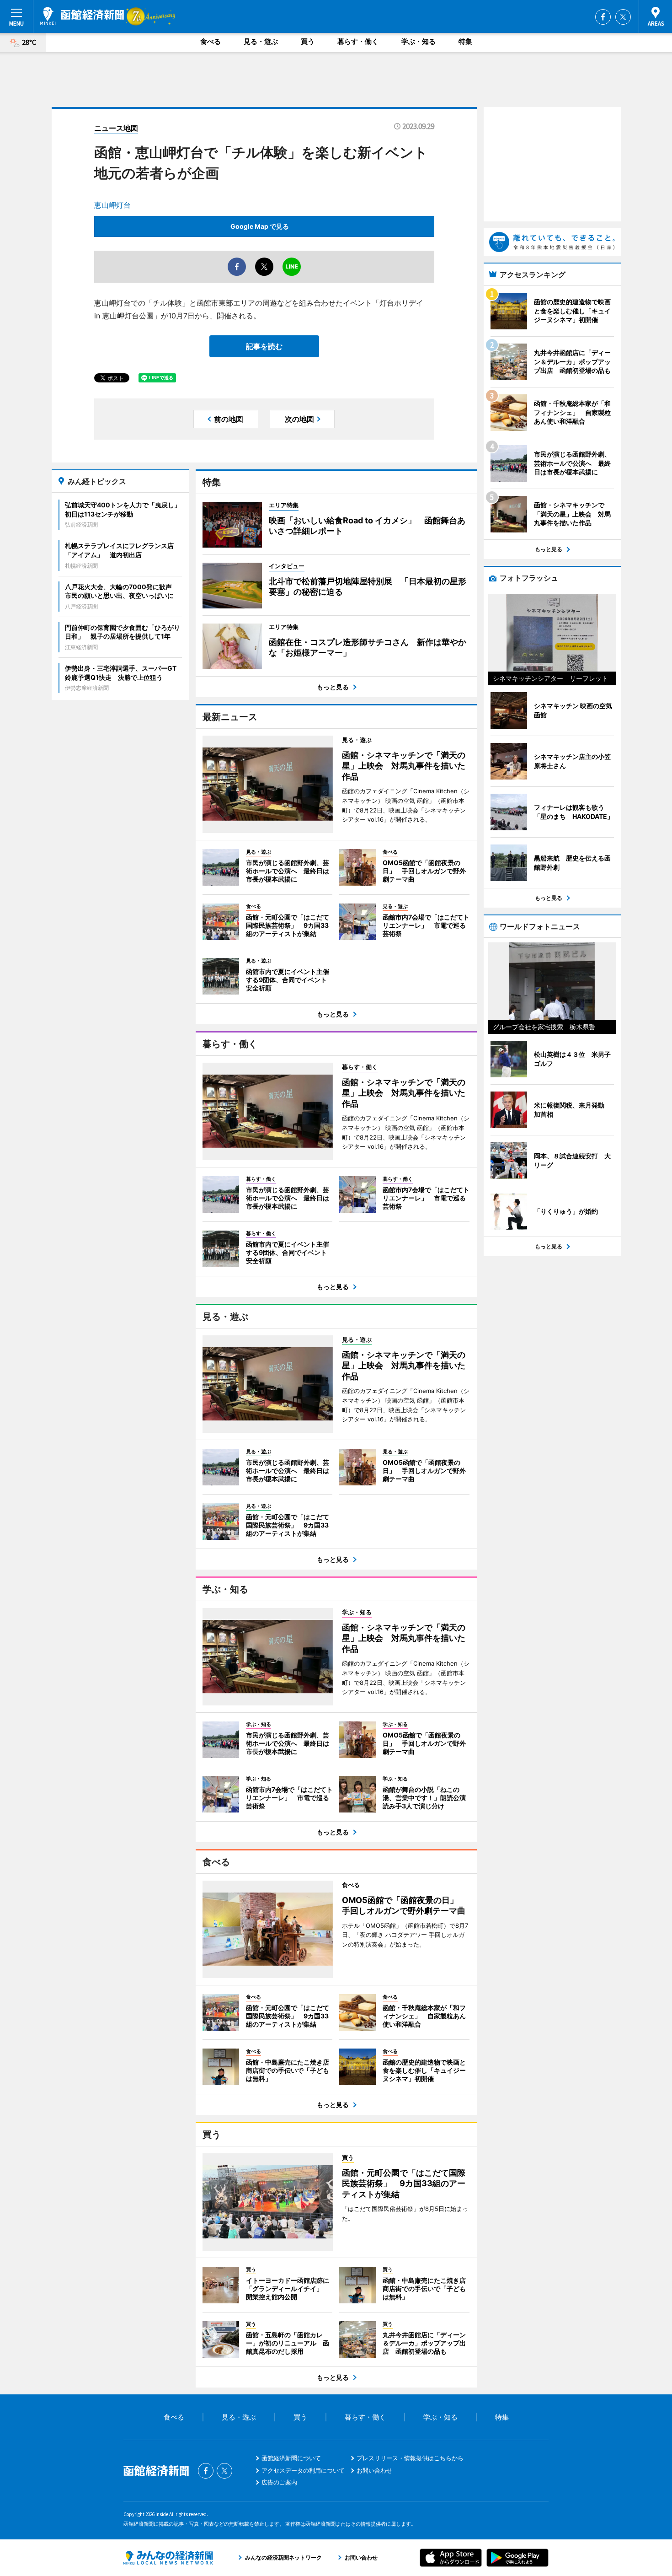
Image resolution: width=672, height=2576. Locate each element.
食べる (211, 41)
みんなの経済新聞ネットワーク (168, 2558)
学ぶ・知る (419, 41)
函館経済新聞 (82, 16)
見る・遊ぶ (261, 41)
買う (308, 41)
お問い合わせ (374, 2470)
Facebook (603, 17)
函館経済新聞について (291, 2458)
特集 (465, 41)
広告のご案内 (279, 2482)
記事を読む (264, 346)
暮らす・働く (358, 41)
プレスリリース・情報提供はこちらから (410, 2458)
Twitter (623, 17)
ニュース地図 (116, 128)
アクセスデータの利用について (303, 2470)
